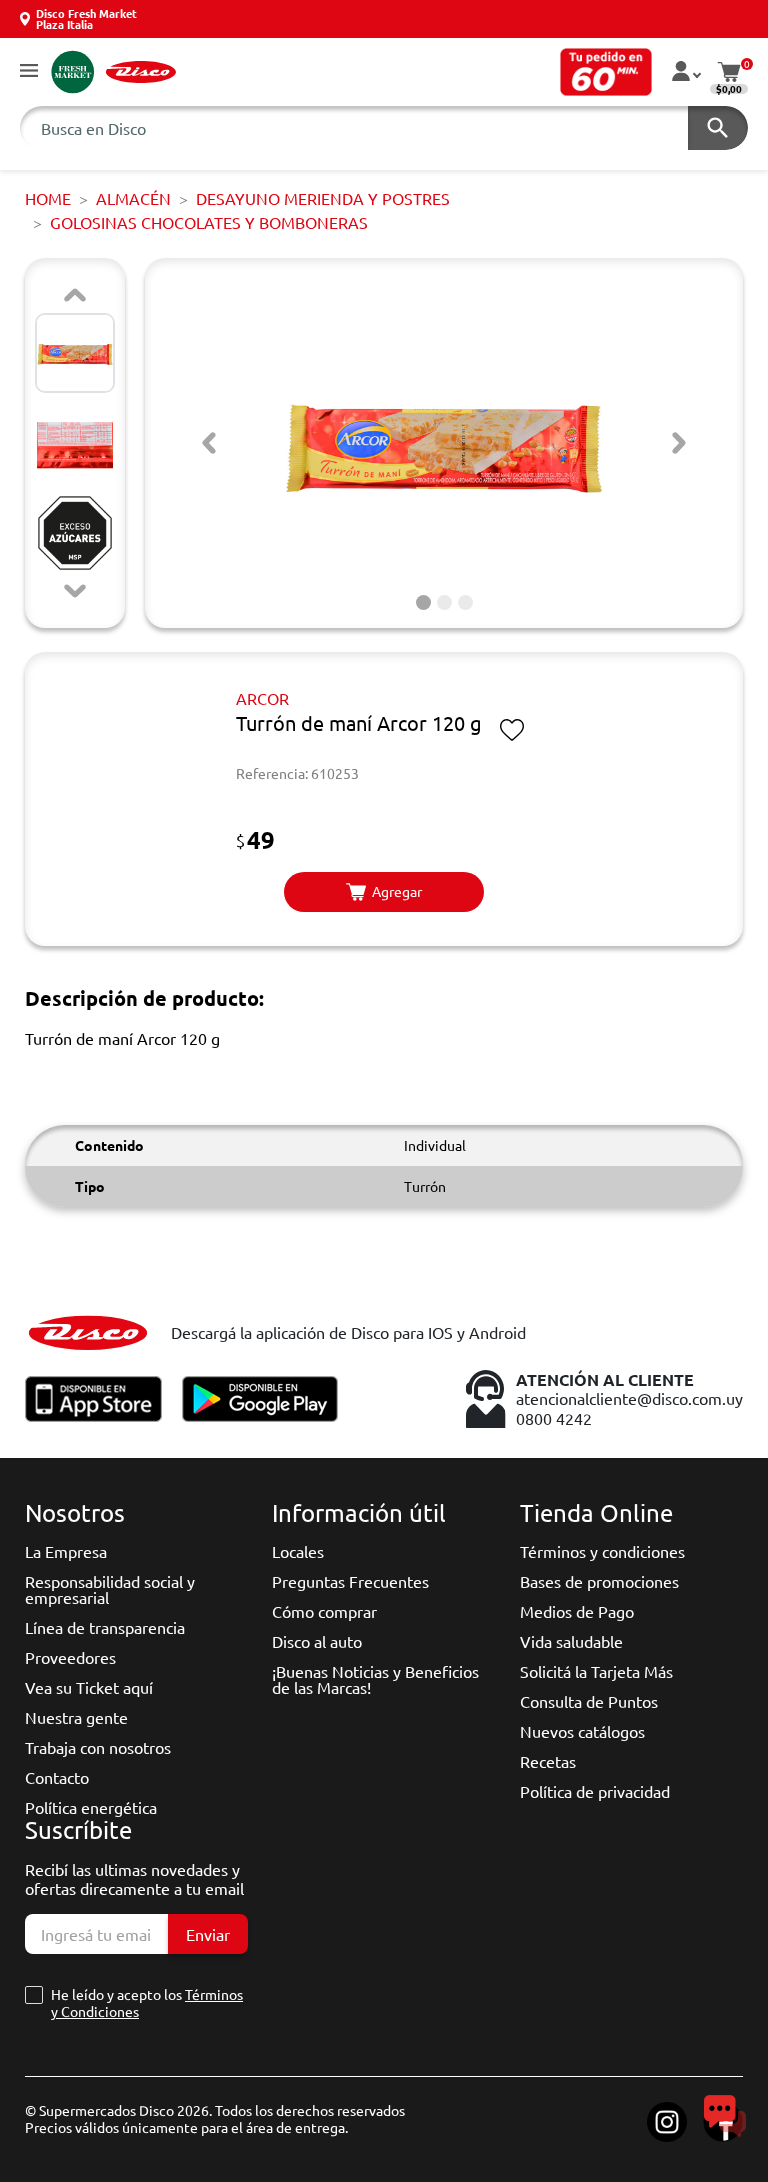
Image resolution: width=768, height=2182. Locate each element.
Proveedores (70, 1657)
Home (48, 198)
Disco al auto (317, 1641)
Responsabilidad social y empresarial (110, 1589)
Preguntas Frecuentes (350, 1581)
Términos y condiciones (602, 1551)
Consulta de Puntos (589, 1701)
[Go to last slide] (209, 443)
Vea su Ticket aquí (89, 1687)
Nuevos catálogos (582, 1731)
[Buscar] (718, 128)
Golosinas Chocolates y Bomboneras (209, 222)
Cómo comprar (324, 1611)
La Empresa (66, 1551)
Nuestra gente (76, 1717)
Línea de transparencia (105, 1627)
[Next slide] (75, 591)
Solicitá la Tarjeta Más (596, 1671)
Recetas (548, 1761)
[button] (29, 71)
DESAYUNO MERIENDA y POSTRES (323, 198)
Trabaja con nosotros (98, 1747)
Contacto (57, 1777)
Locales (298, 1551)
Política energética (91, 1807)
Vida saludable (571, 1641)
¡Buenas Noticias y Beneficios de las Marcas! (375, 1679)
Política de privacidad (595, 1791)
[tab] (423, 602)
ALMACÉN (133, 198)
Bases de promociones (599, 1581)
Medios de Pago (577, 1611)
